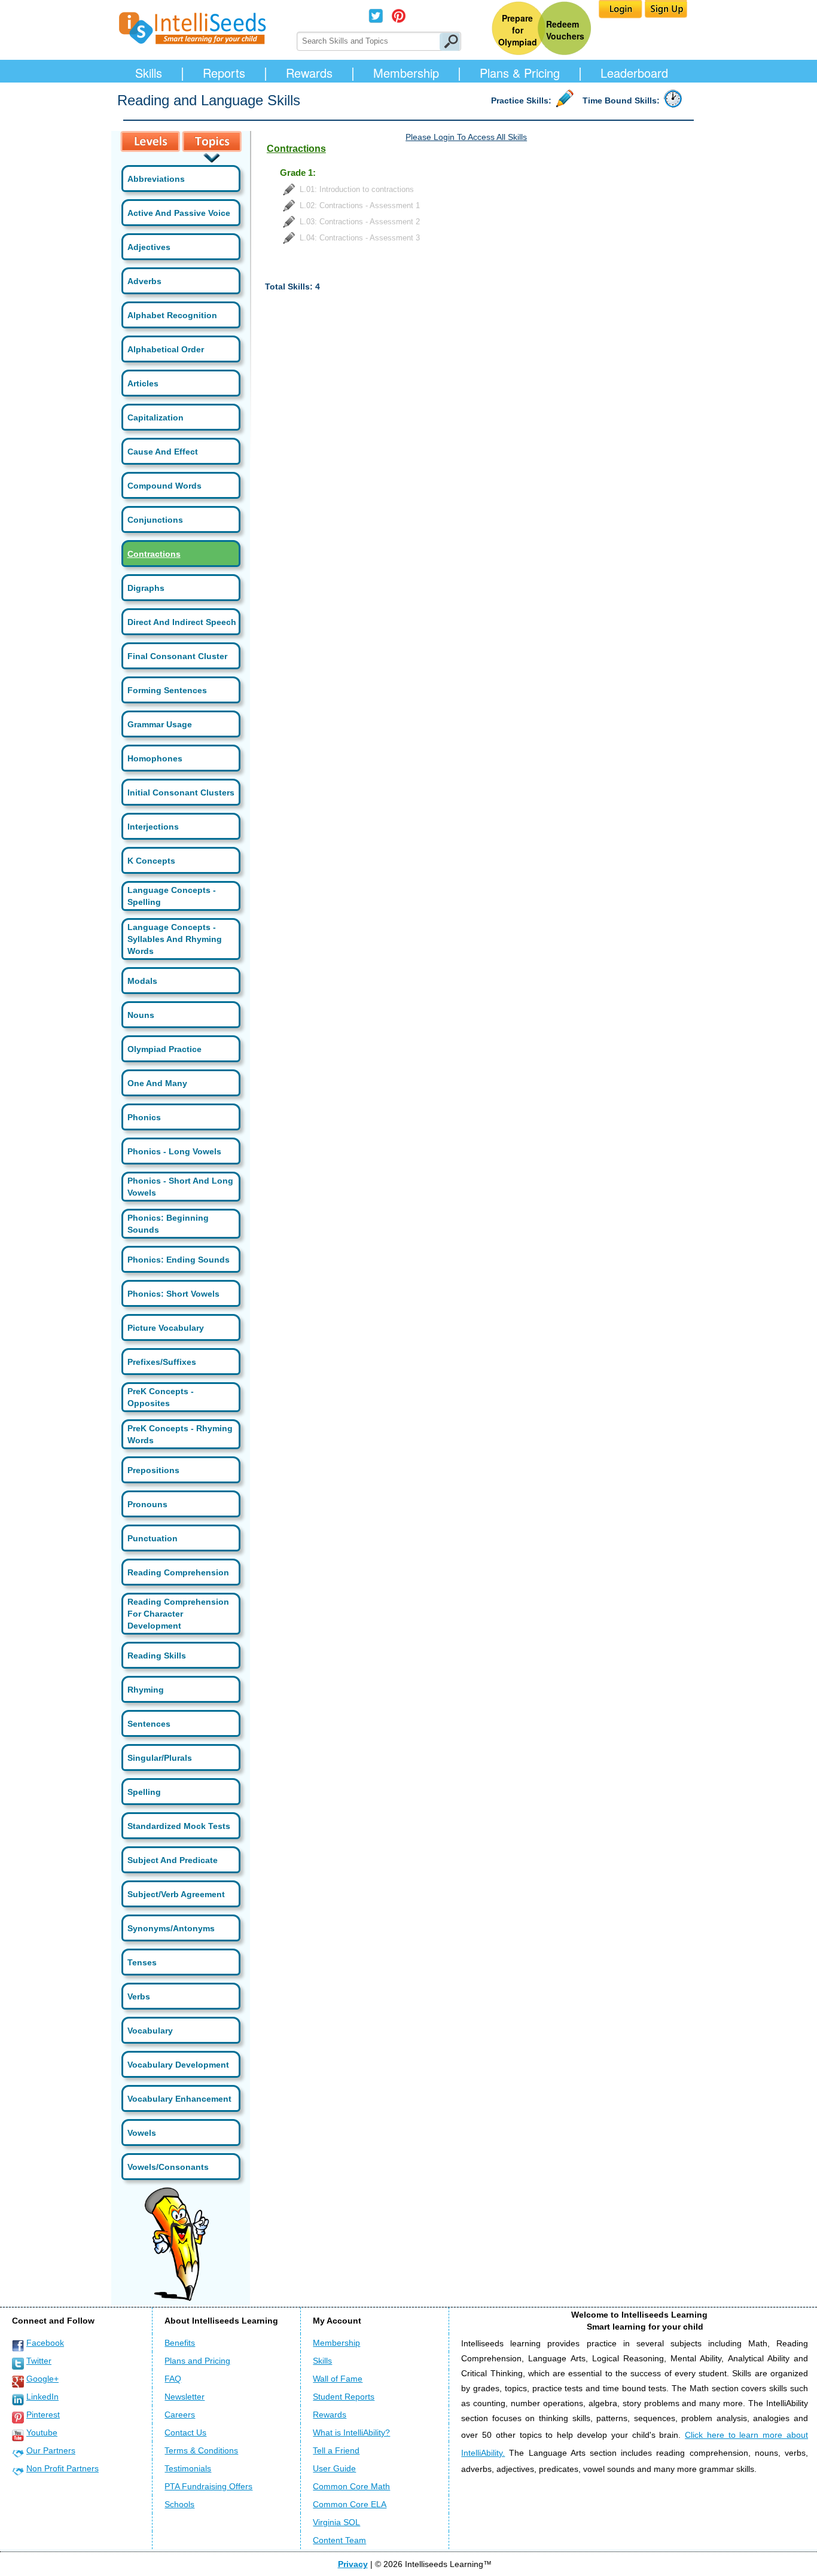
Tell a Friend (336, 2450)
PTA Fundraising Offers (208, 2486)
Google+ (42, 2379)
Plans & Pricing (520, 73)
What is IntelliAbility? (351, 2432)
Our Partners (51, 2450)
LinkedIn (42, 2397)
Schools (179, 2504)
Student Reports (344, 2397)
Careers (180, 2415)
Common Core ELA (350, 2504)
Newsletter (185, 2397)
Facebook (45, 2343)
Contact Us (185, 2432)
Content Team (339, 2540)
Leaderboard (634, 73)
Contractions (154, 554)
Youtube (42, 2432)
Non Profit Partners (63, 2468)
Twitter (39, 2361)
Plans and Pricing (197, 2361)
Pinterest (43, 2415)
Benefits (180, 2343)
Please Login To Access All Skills (466, 137)
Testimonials (188, 2468)
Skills (149, 73)
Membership (406, 73)
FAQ (173, 2379)
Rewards (309, 73)
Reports (224, 73)
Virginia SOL (336, 2522)
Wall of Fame (338, 2379)
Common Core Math (351, 2486)
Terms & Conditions (201, 2450)
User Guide (334, 2468)
